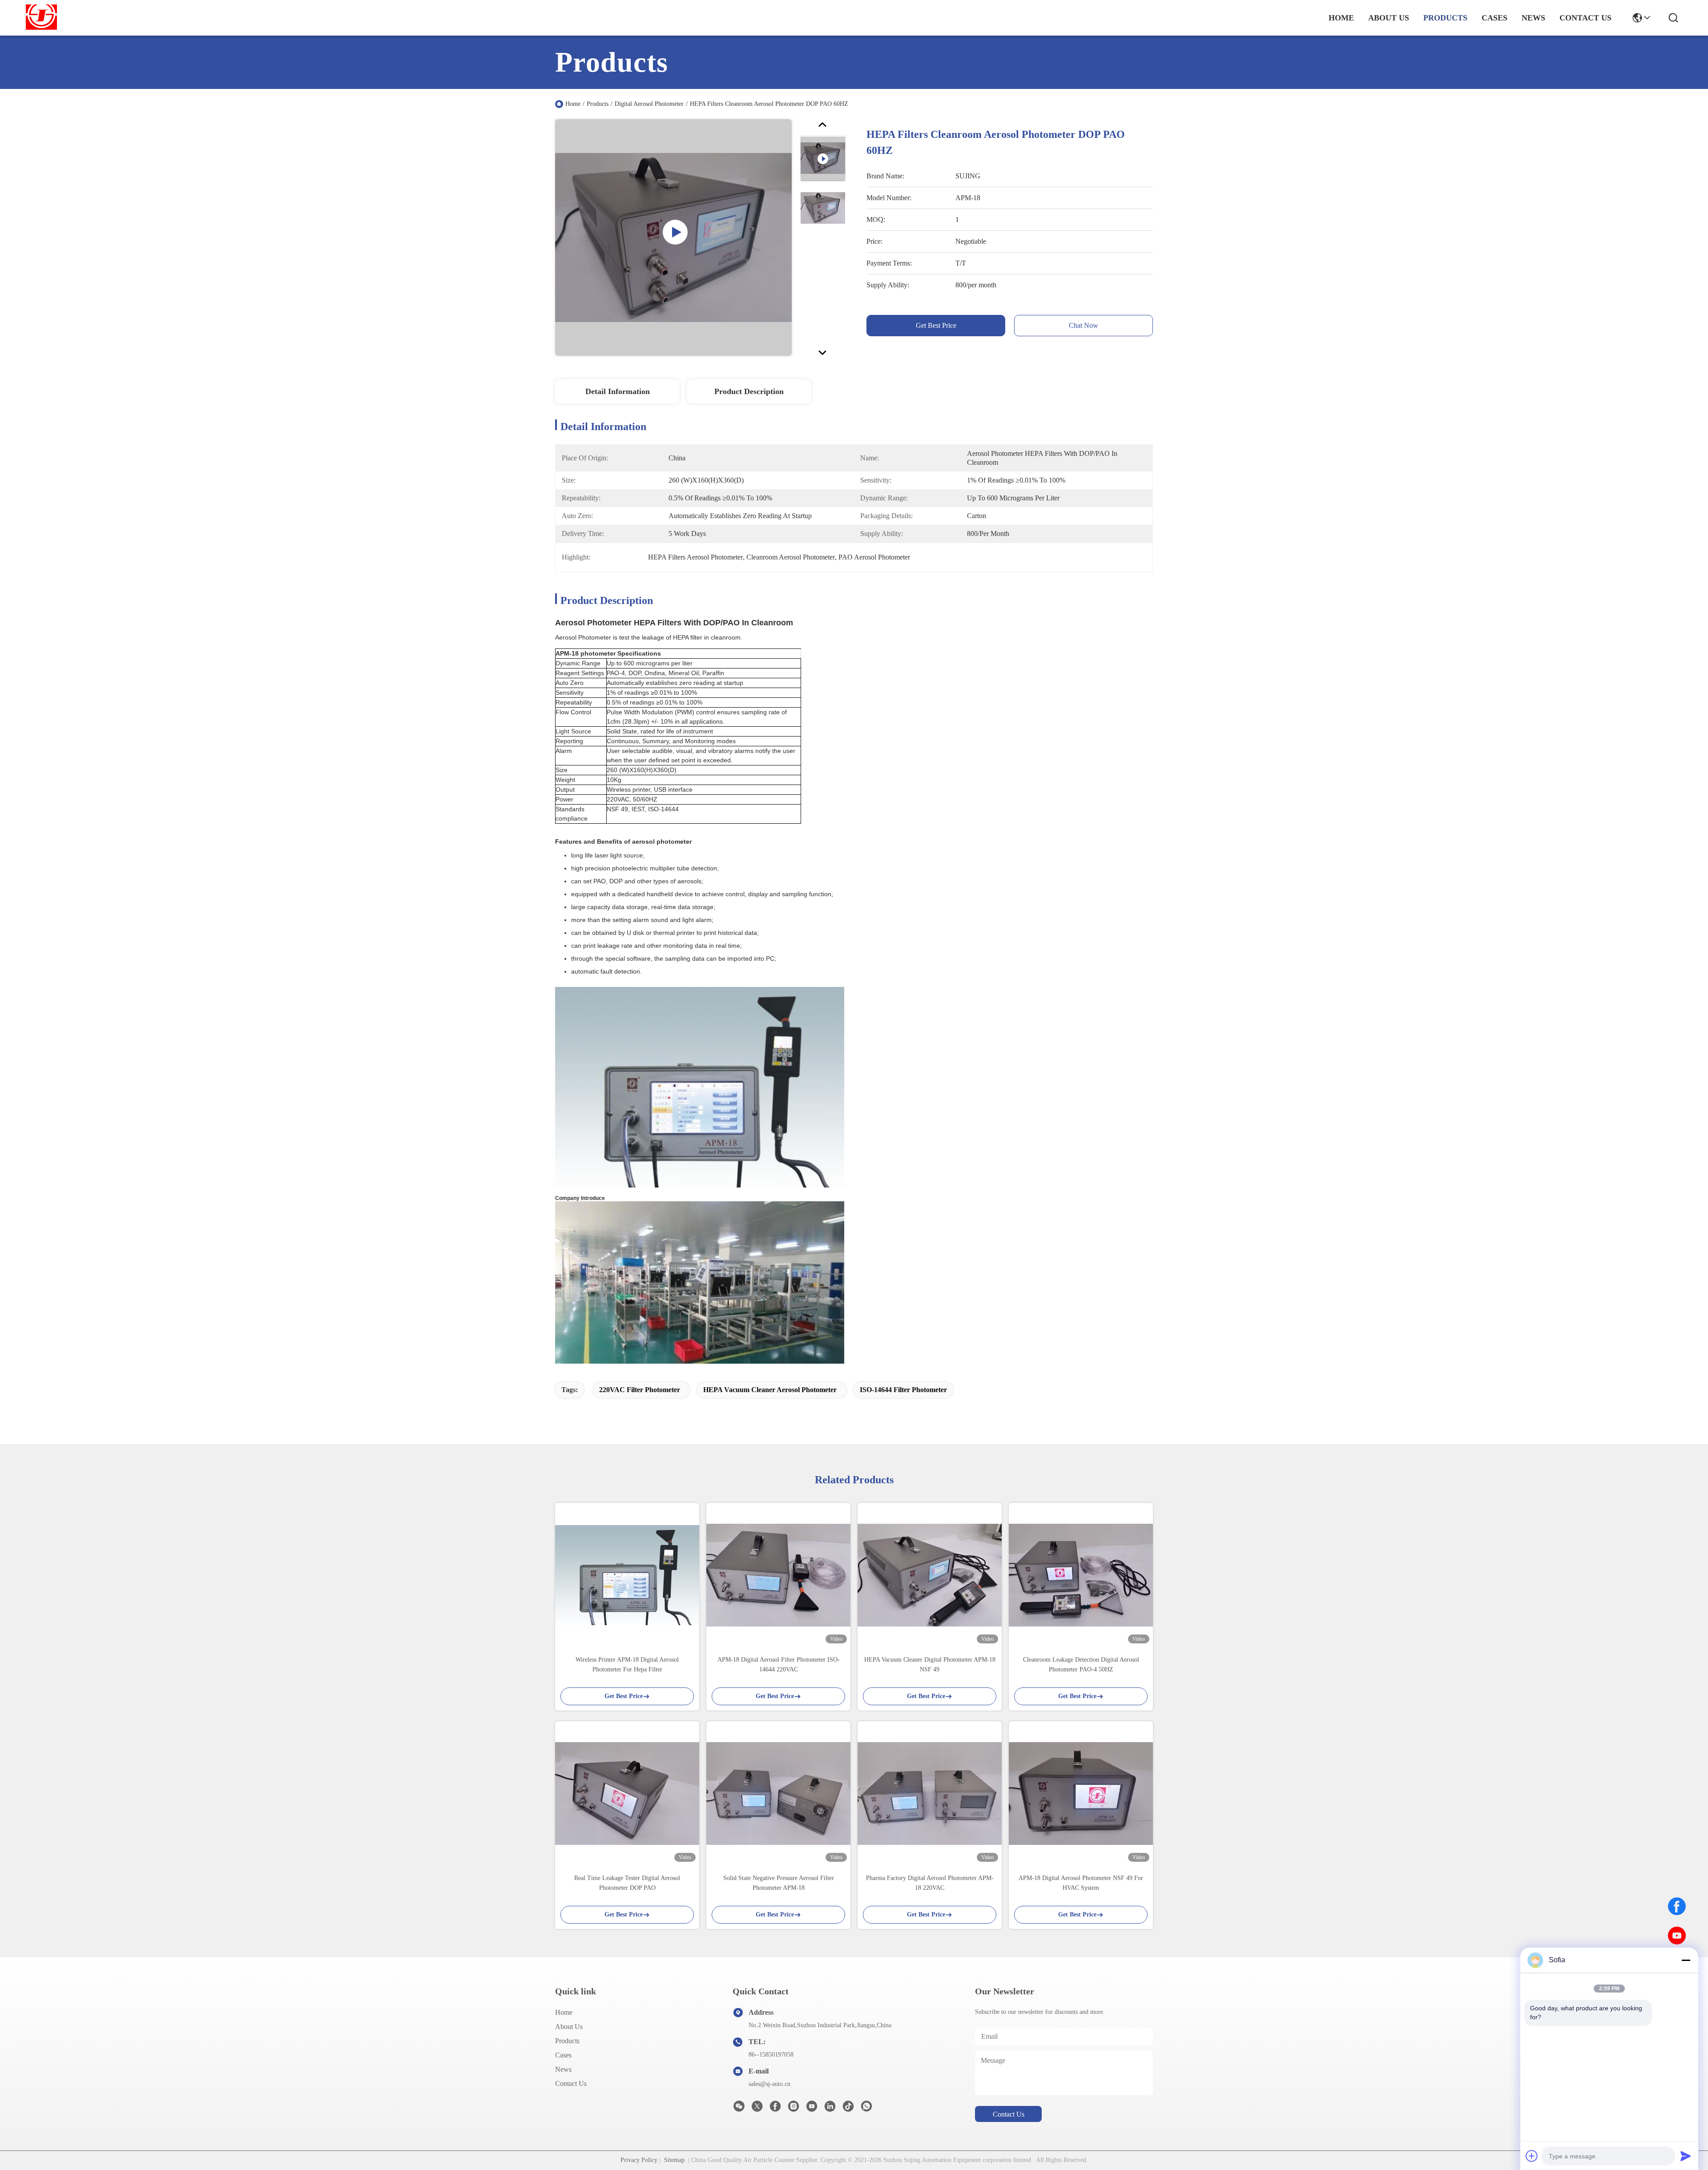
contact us (1585, 18)
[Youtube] (812, 2109)
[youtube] (1677, 1936)
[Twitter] (757, 2109)
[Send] (1686, 2156)
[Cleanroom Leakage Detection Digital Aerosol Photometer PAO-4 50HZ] (1081, 1575)
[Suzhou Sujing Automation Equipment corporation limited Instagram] (794, 2109)
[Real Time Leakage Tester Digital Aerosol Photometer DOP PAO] (627, 1794)
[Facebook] (1677, 1906)
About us (569, 2027)
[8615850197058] (866, 2109)
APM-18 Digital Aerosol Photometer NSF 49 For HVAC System (1081, 1883)
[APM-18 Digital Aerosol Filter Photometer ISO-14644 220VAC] (778, 1575)
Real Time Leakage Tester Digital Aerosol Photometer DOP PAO (627, 1883)
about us (1389, 18)
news (1533, 18)
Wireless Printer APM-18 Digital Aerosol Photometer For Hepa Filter (627, 1665)
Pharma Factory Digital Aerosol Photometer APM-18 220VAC (930, 1883)
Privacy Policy (639, 2160)
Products (598, 104)
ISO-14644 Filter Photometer (903, 1390)
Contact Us (571, 2083)
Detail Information (618, 391)
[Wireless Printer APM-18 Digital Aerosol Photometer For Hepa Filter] (627, 1575)
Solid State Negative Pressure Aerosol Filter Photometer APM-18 (779, 1883)
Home (1341, 18)
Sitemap (674, 2160)
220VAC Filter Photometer (640, 1390)
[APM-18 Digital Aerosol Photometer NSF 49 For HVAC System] (1081, 1794)
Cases (563, 2055)
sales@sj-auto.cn (769, 2084)
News (563, 2069)
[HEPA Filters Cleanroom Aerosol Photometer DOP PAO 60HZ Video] (673, 237)
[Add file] (1532, 2156)
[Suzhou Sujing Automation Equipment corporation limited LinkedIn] (830, 2109)
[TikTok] (848, 2109)
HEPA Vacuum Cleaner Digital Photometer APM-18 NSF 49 (930, 1665)
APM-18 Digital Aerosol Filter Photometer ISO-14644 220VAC (779, 1665)
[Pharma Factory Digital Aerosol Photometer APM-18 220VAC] (930, 1794)
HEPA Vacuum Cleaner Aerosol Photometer (770, 1390)
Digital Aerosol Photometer (649, 104)
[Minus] (1686, 1960)
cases (1494, 18)
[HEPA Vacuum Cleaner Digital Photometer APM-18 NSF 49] (930, 1575)
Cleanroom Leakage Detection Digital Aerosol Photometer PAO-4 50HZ (1081, 1665)
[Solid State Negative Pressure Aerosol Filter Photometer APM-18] (778, 1794)
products (1445, 18)
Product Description (749, 391)
